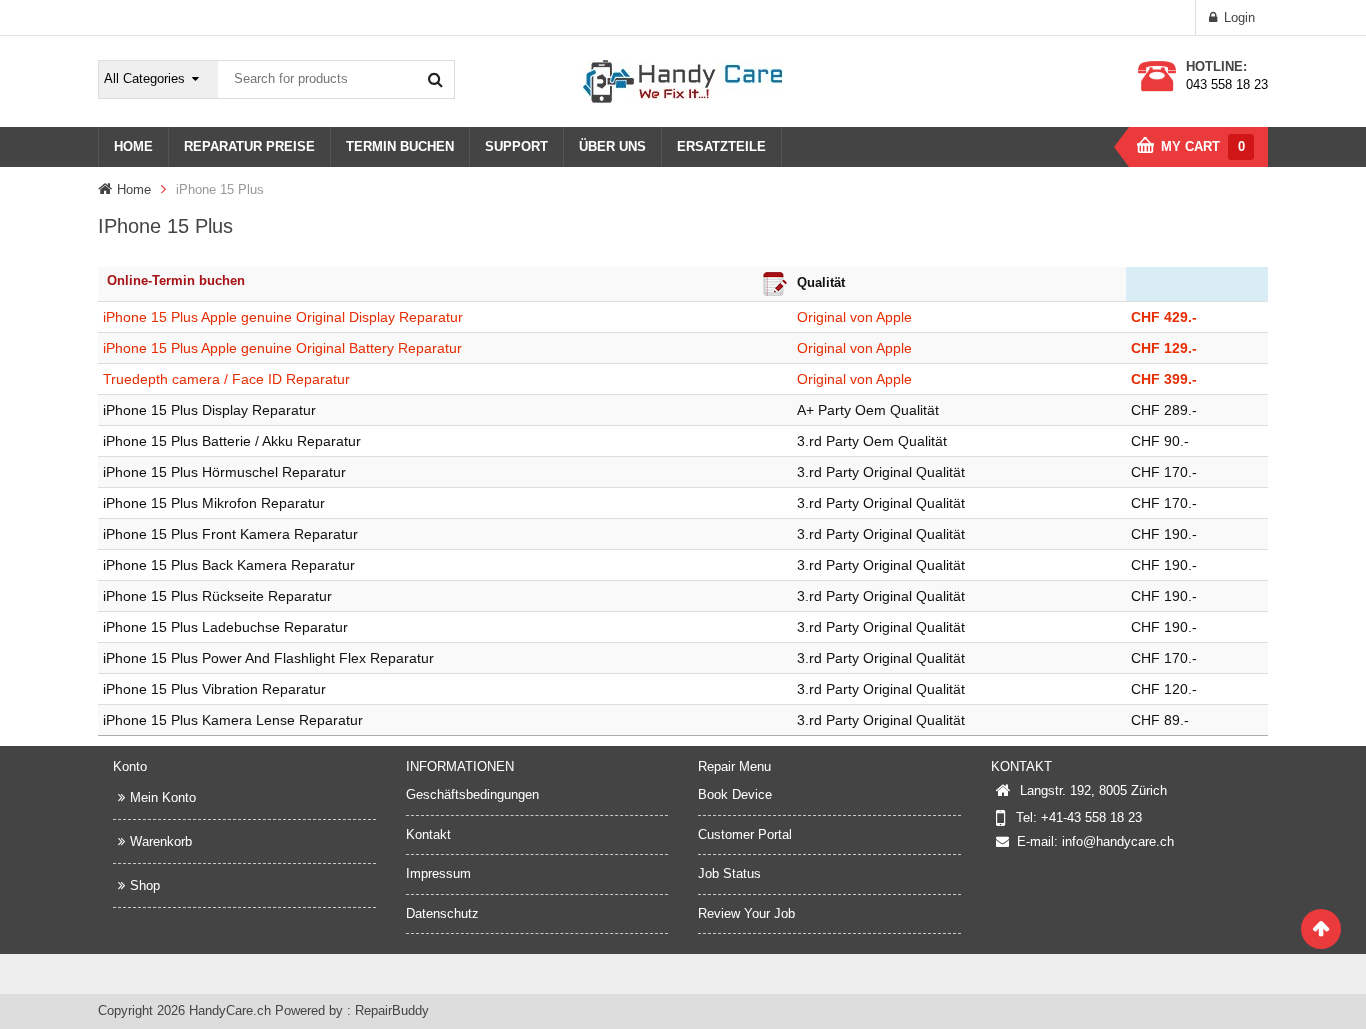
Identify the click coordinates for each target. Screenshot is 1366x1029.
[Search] (435, 79)
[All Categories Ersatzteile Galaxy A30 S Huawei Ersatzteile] (159, 79)
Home (134, 189)
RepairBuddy (392, 1010)
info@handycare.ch (1118, 841)
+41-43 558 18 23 (1091, 817)
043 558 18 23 (1227, 84)
